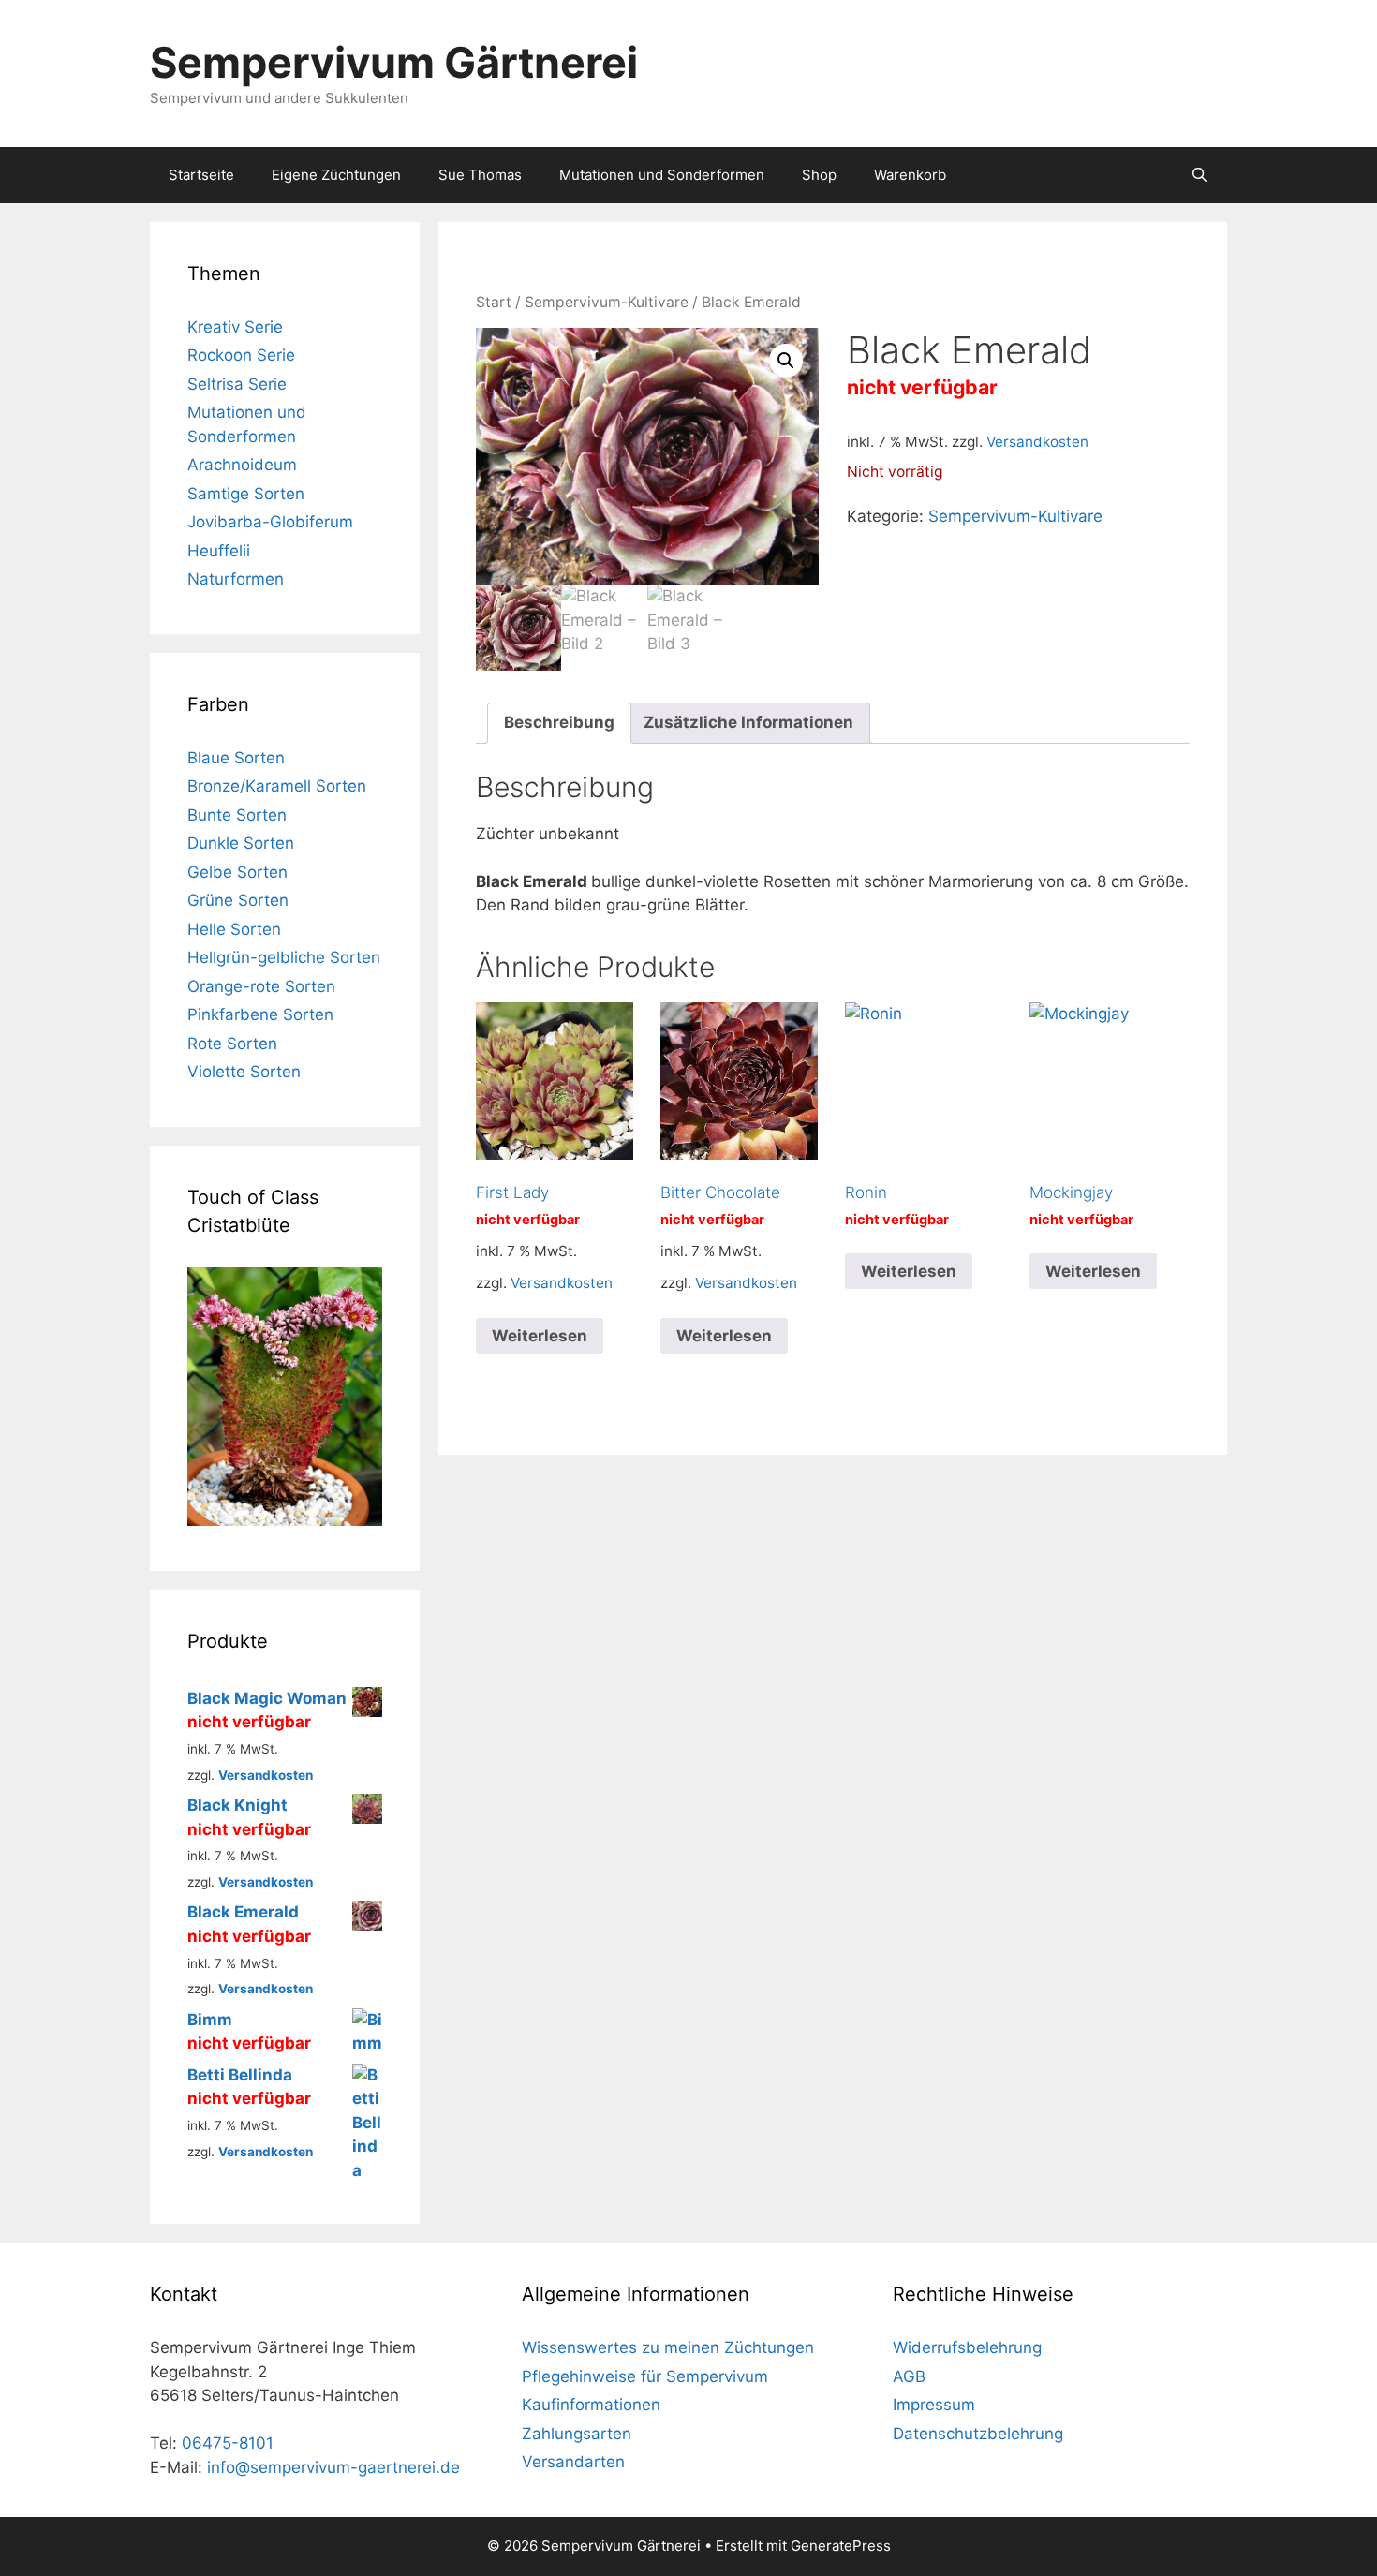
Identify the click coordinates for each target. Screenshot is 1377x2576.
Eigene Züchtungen (336, 175)
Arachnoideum (242, 465)
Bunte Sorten (237, 815)
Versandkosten (1037, 442)
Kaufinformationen (591, 2405)
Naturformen (236, 579)
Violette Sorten (244, 1072)
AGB (909, 2376)
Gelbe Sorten (237, 872)
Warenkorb (910, 175)
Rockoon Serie (241, 355)
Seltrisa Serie (237, 384)
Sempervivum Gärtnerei (394, 62)
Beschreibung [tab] (559, 722)
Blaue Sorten (236, 758)
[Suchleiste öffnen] (1199, 175)
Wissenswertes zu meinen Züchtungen (668, 2347)
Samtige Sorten (246, 494)
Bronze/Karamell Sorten (277, 786)
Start (494, 302)
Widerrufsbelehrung (967, 2347)
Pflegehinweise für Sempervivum (645, 2376)
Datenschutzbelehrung (978, 2434)
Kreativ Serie (235, 327)
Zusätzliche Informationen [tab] (748, 722)
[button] (786, 361)
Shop (819, 175)
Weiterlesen (540, 1336)
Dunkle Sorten (241, 843)
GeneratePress (841, 2546)
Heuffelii (219, 551)
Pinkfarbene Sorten (260, 1014)
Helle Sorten (234, 929)
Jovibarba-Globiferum (270, 522)
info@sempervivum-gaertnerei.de (333, 2467)
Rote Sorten (232, 1044)
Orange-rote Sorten (261, 986)
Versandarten (573, 2462)
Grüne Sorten (238, 900)
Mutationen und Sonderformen (662, 175)
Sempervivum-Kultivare (607, 302)
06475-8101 (228, 2443)
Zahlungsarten (577, 2434)
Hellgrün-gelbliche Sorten (284, 957)
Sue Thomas (480, 175)
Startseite (201, 175)
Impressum (934, 2405)
